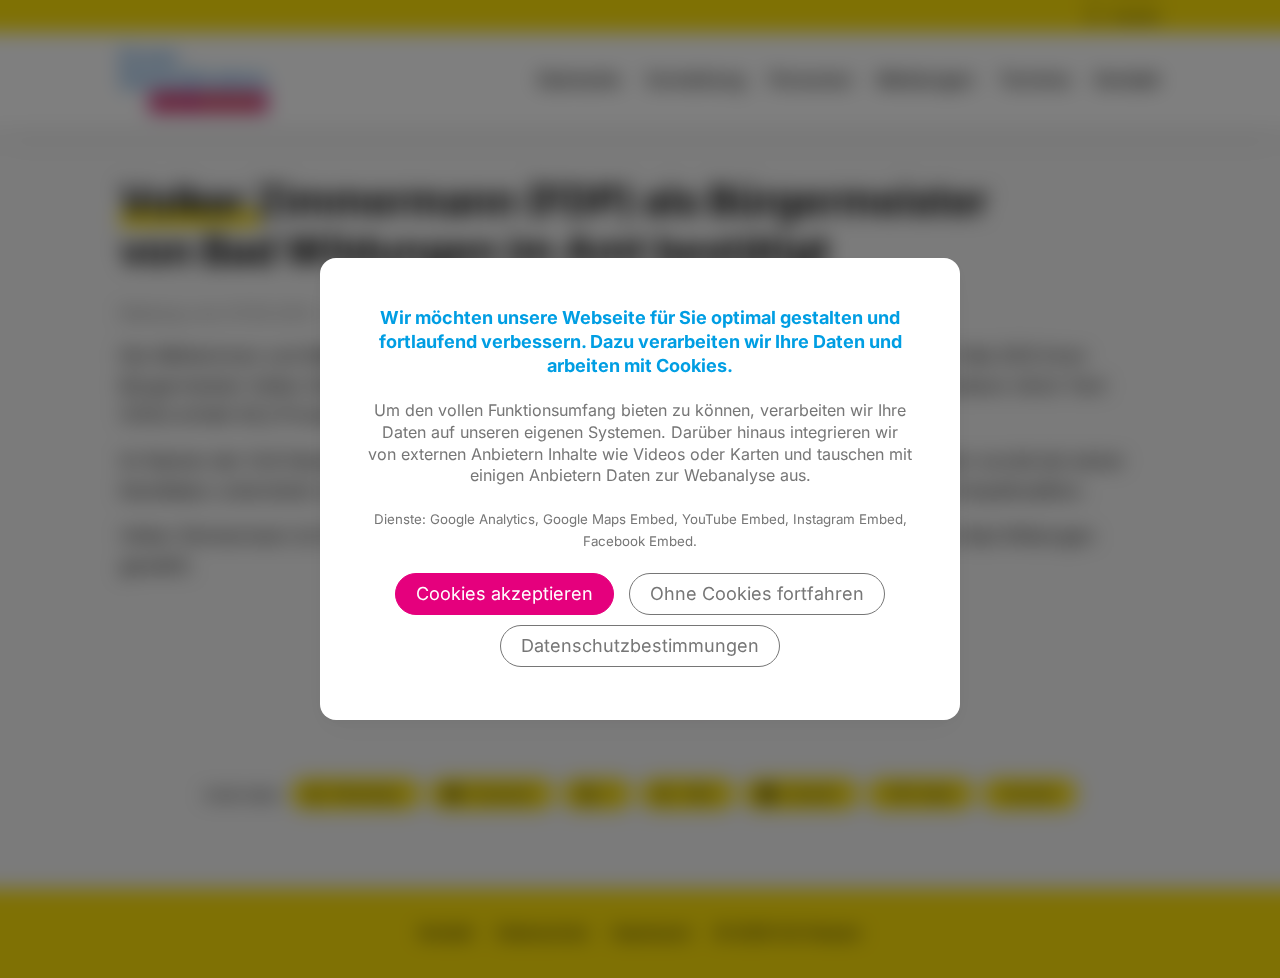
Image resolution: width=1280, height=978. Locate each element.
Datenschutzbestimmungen (640, 645)
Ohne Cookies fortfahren (757, 593)
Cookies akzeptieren (504, 593)
